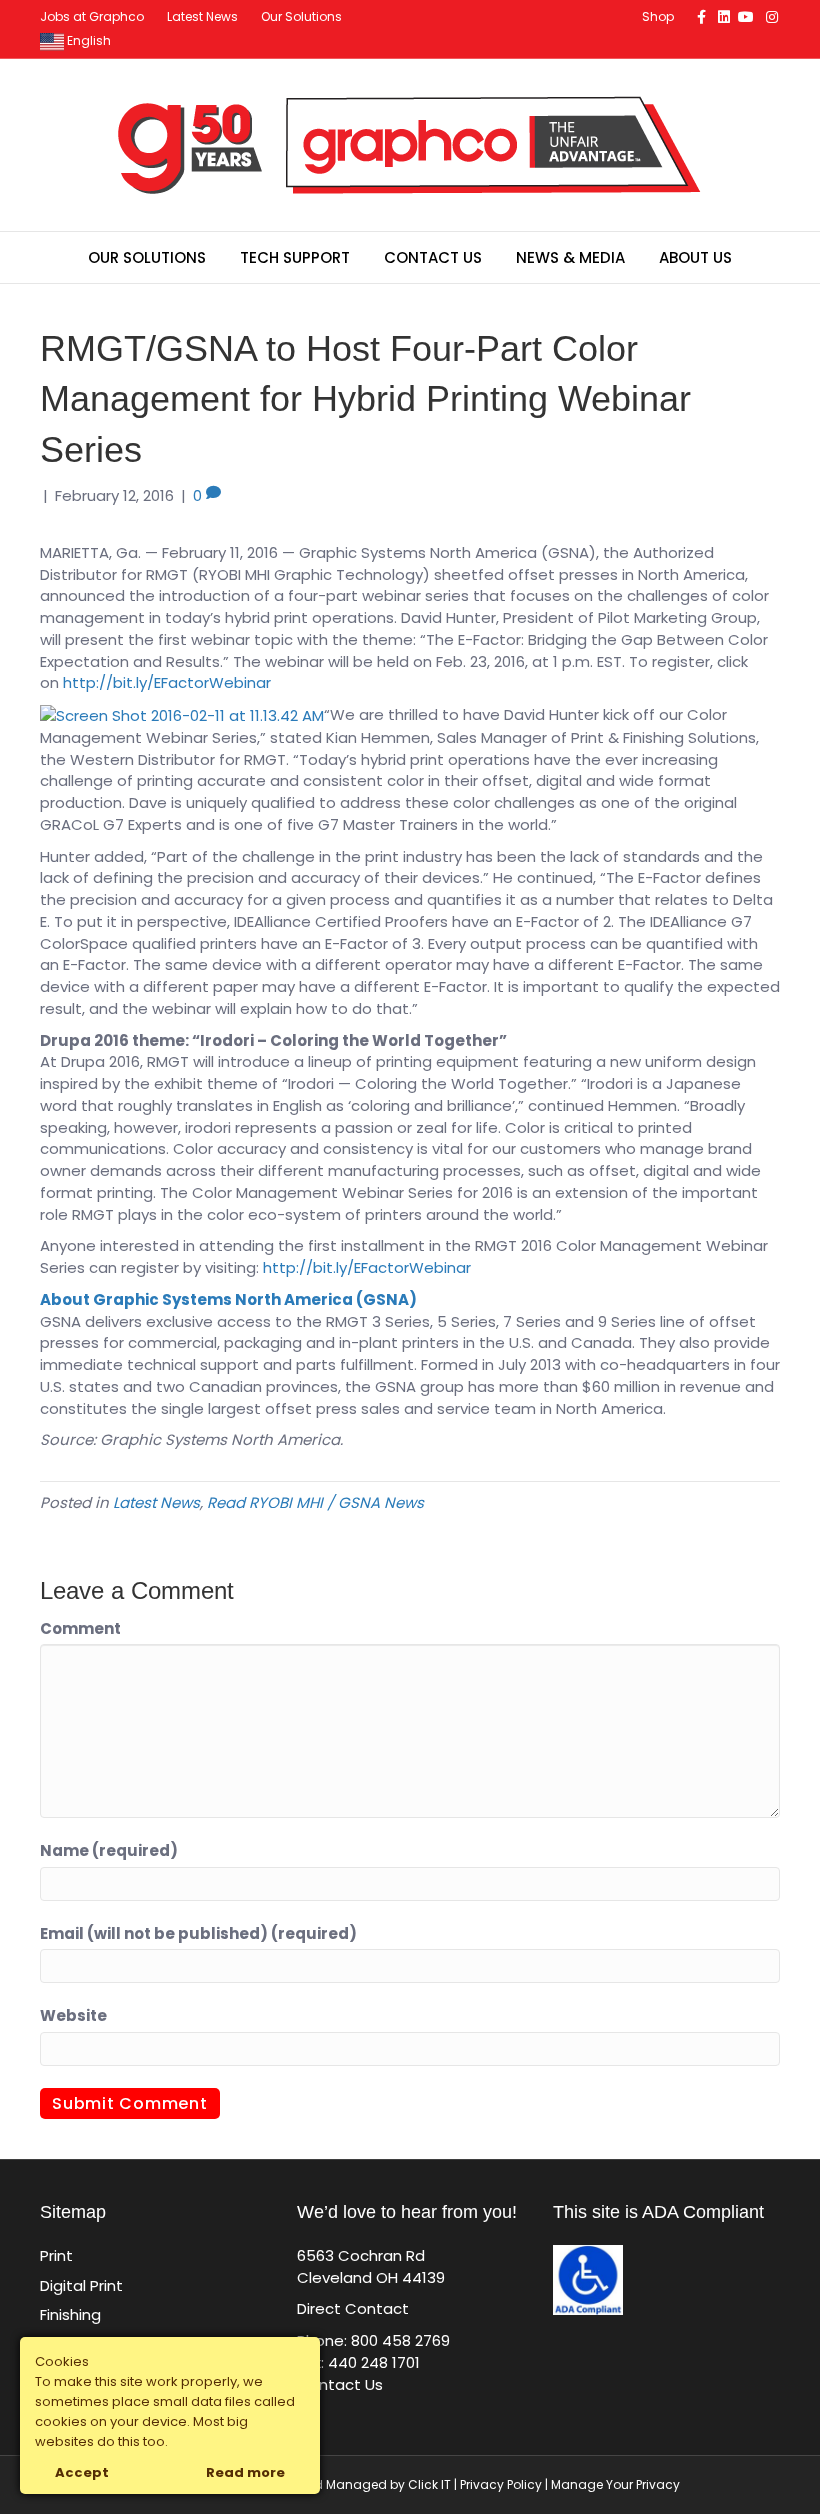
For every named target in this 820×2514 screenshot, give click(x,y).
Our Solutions (301, 16)
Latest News (202, 16)
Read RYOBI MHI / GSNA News (315, 1502)
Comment (80, 1628)
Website (73, 2015)
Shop (658, 16)
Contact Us (433, 257)
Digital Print (81, 2285)
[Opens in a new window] (182, 714)
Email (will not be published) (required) (198, 1933)
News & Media (570, 257)
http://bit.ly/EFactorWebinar (167, 682)
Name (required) (109, 1850)
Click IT (431, 2484)
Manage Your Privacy (615, 2484)
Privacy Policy (501, 2484)
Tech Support (295, 257)
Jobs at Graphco (92, 16)
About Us (695, 257)
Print (56, 2255)
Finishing (70, 2314)
